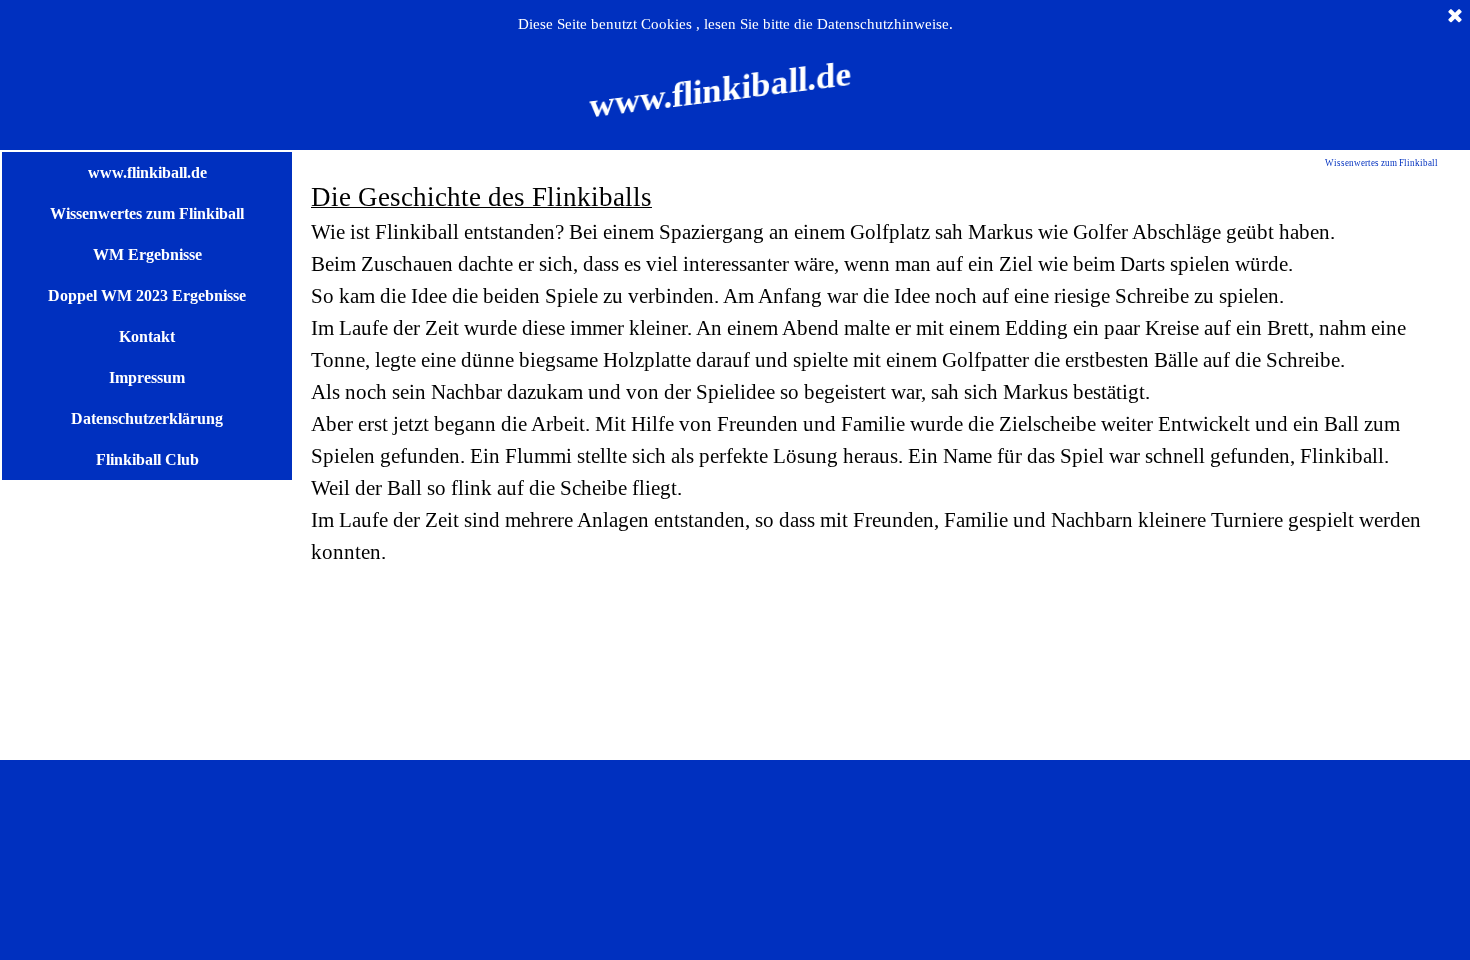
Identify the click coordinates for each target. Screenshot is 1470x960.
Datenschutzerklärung (147, 418)
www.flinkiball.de (147, 172)
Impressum (147, 377)
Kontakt (147, 336)
